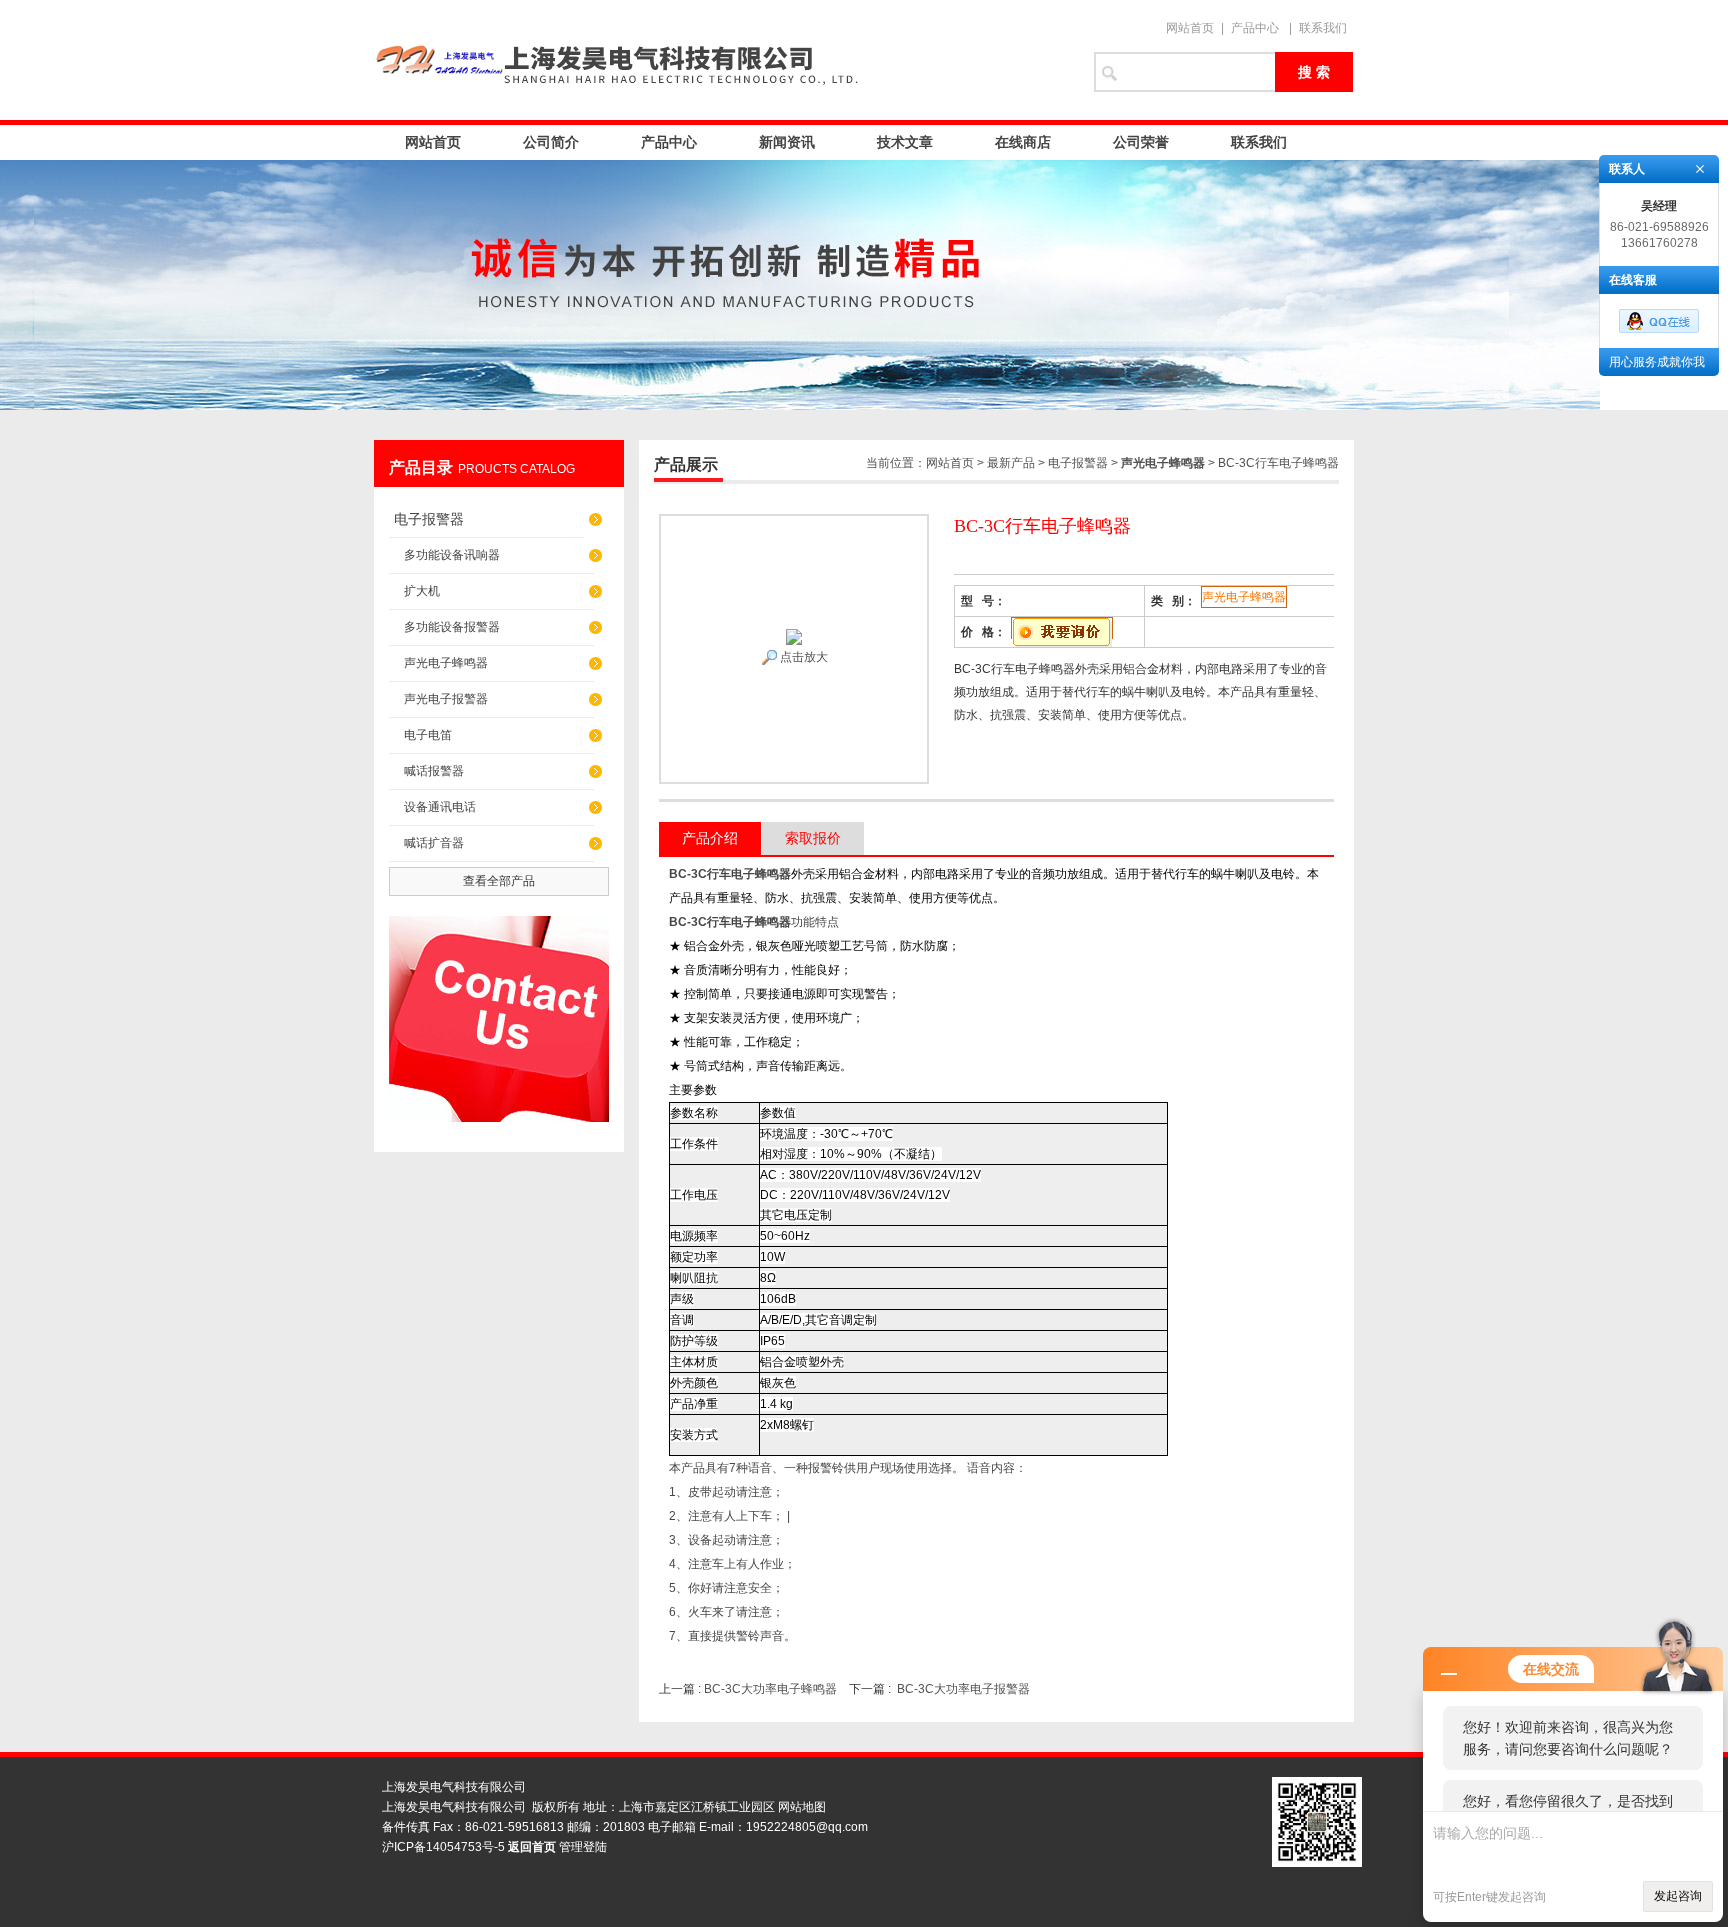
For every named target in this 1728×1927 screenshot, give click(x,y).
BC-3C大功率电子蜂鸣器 (770, 1689)
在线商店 (1023, 142)
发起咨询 (1678, 1896)
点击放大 (802, 657)
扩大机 (422, 591)
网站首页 (1190, 28)
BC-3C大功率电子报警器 (963, 1689)
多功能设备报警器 (452, 627)
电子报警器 (429, 519)
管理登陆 (583, 1847)
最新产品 (1011, 463)
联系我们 (1323, 28)
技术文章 (905, 142)
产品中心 (1255, 28)
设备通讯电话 (440, 807)
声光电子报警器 (446, 699)
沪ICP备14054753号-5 (443, 1847)
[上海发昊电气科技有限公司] (724, 60)
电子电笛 (428, 735)
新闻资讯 (787, 142)
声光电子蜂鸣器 (446, 663)
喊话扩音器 (434, 843)
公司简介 (551, 142)
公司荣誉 (1141, 142)
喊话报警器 (434, 771)
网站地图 (802, 1807)
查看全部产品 (499, 881)
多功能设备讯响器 (452, 555)
